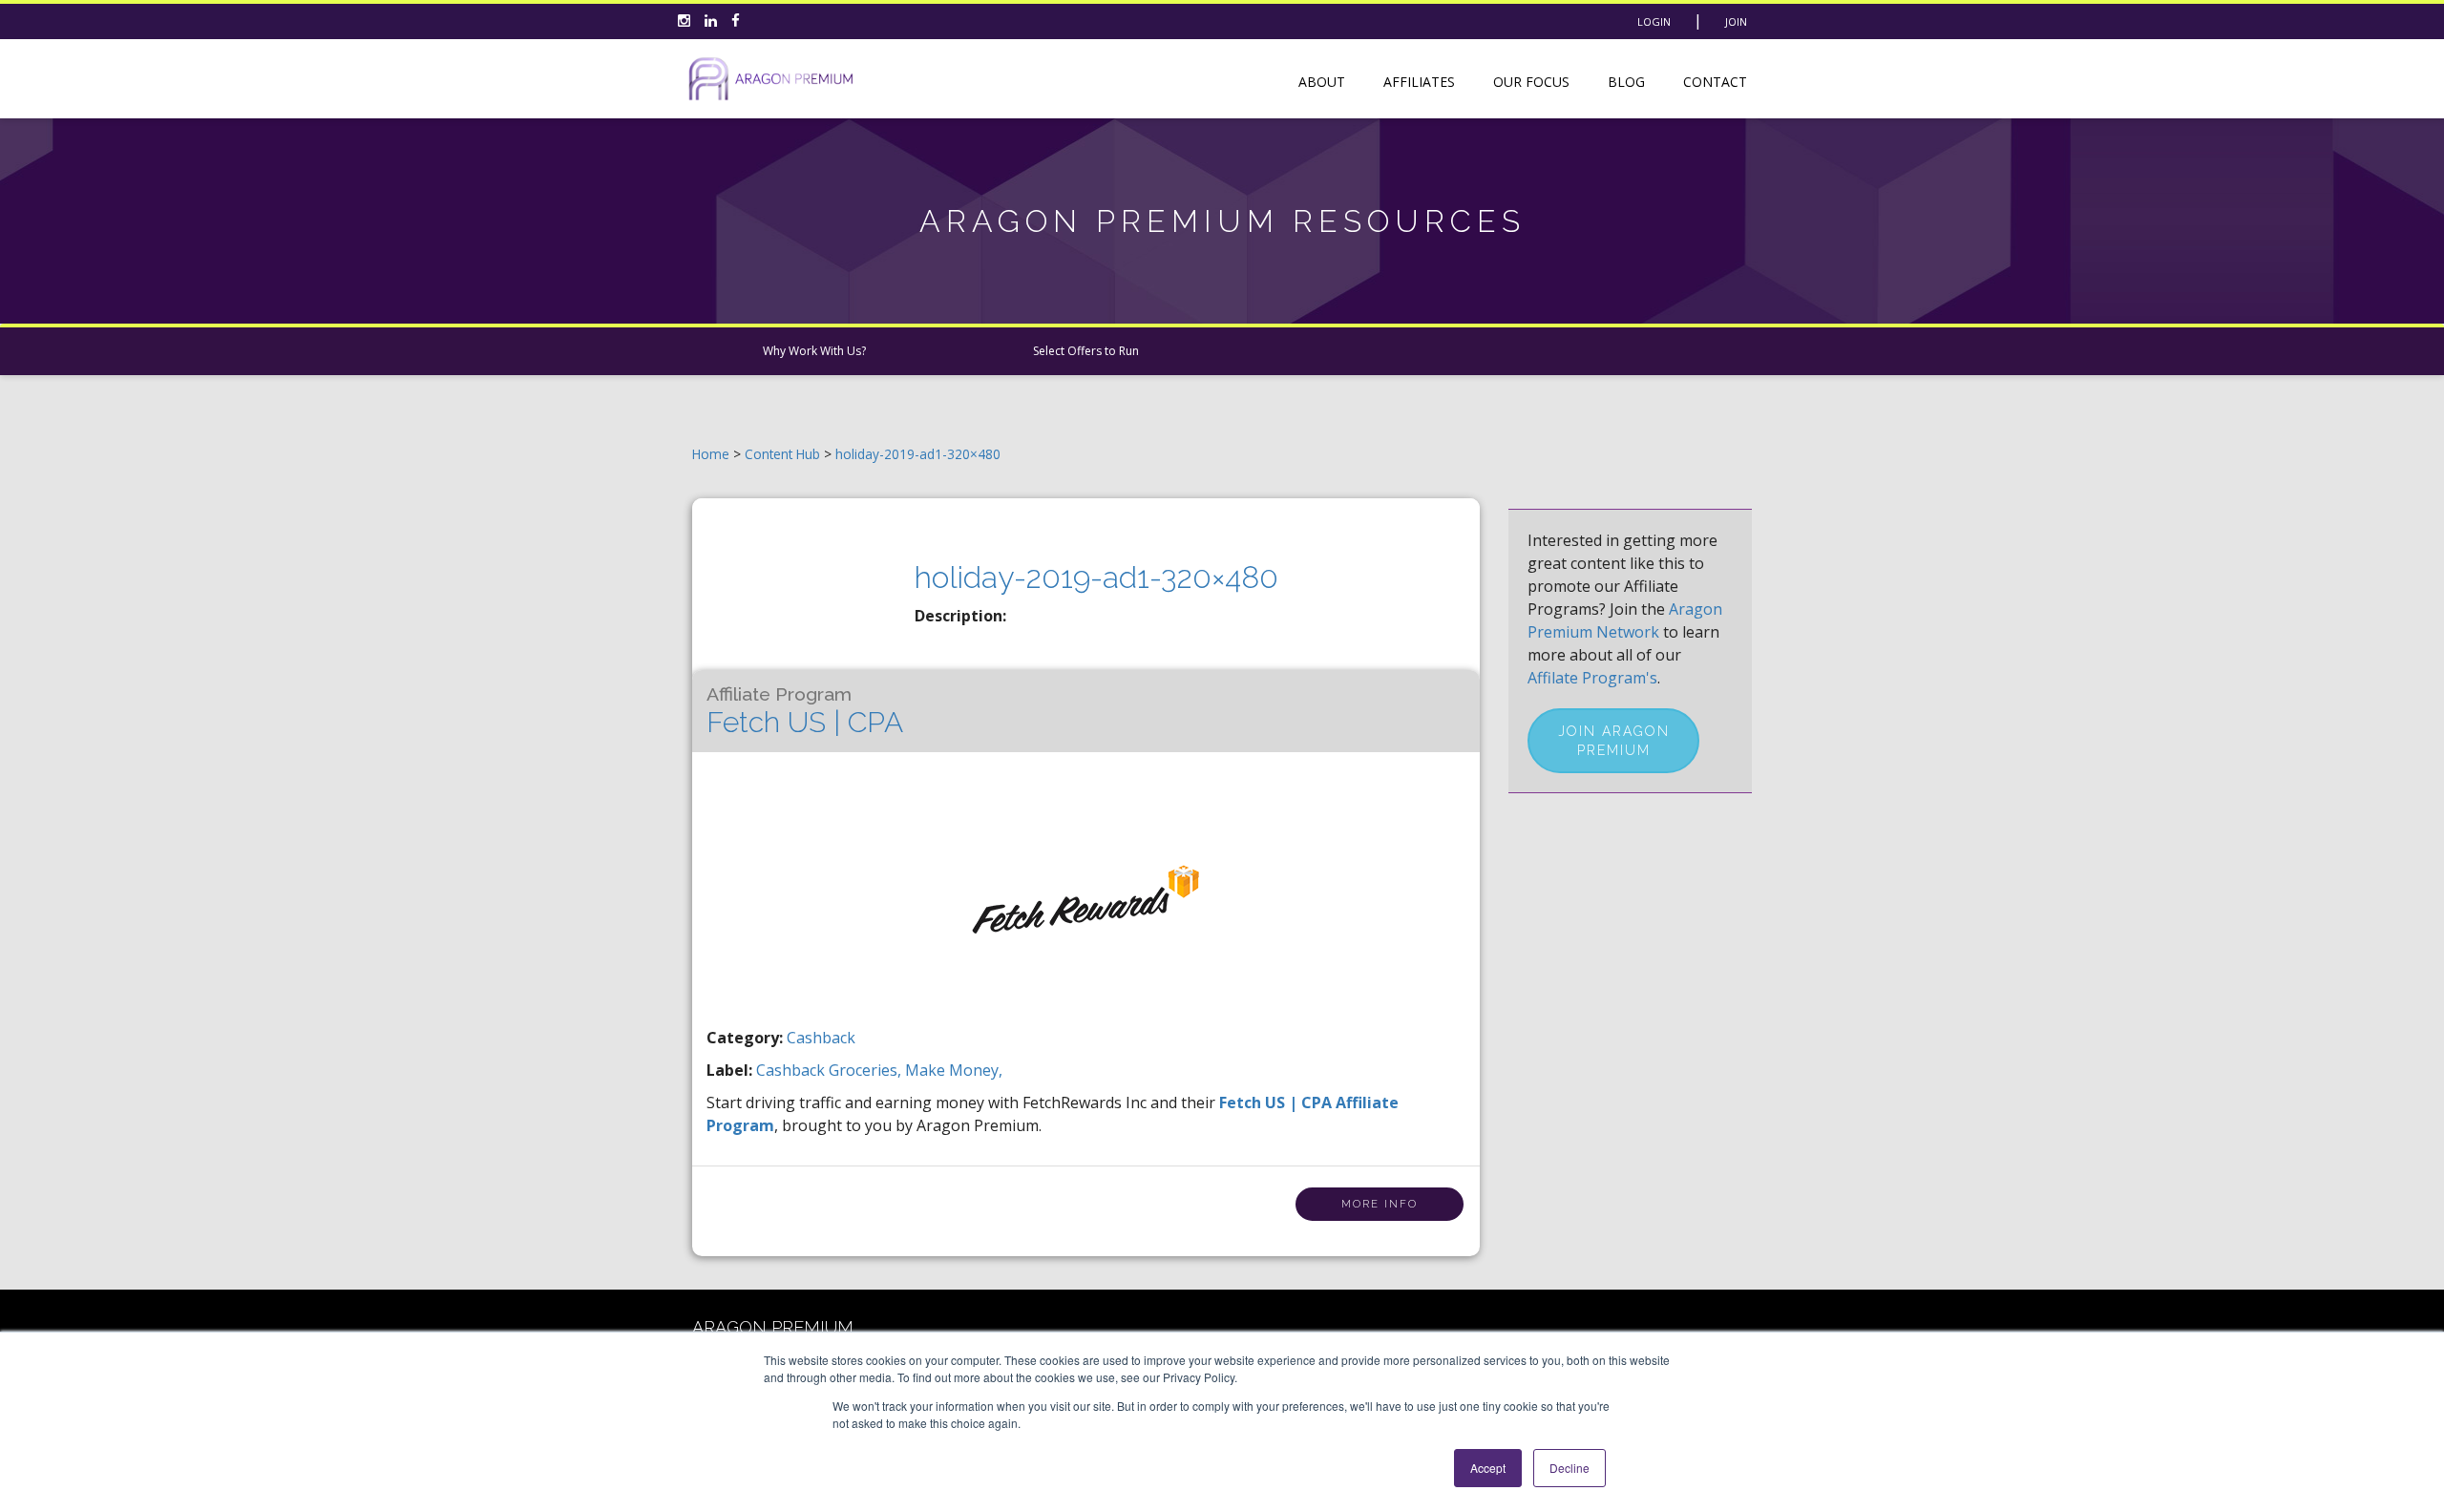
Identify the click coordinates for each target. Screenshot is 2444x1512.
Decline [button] (1570, 1468)
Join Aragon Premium (1614, 741)
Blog (1626, 82)
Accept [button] (1488, 1468)
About (1322, 82)
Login (1654, 21)
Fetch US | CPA (805, 711)
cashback (792, 1070)
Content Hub (782, 454)
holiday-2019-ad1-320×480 (918, 454)
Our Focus (1531, 82)
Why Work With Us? (814, 351)
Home (711, 454)
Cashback (821, 1038)
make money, (954, 1070)
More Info (1380, 1204)
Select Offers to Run (1086, 351)
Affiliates (1419, 82)
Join (1736, 21)
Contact (1715, 82)
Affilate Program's (1592, 678)
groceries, (867, 1070)
